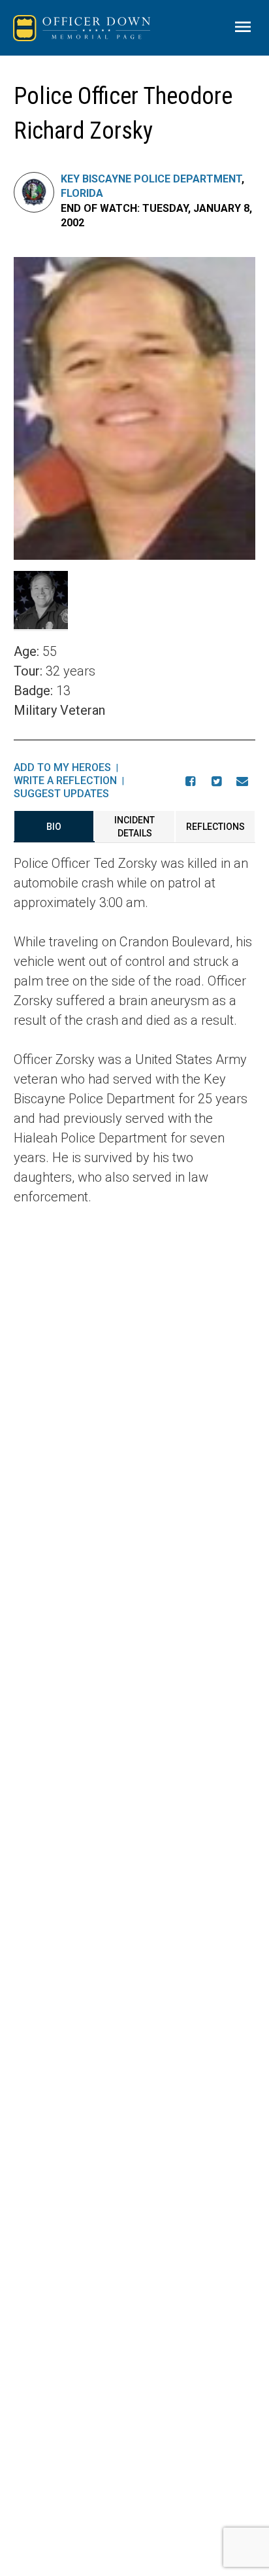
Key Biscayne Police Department (151, 179)
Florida (82, 193)
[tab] (54, 827)
